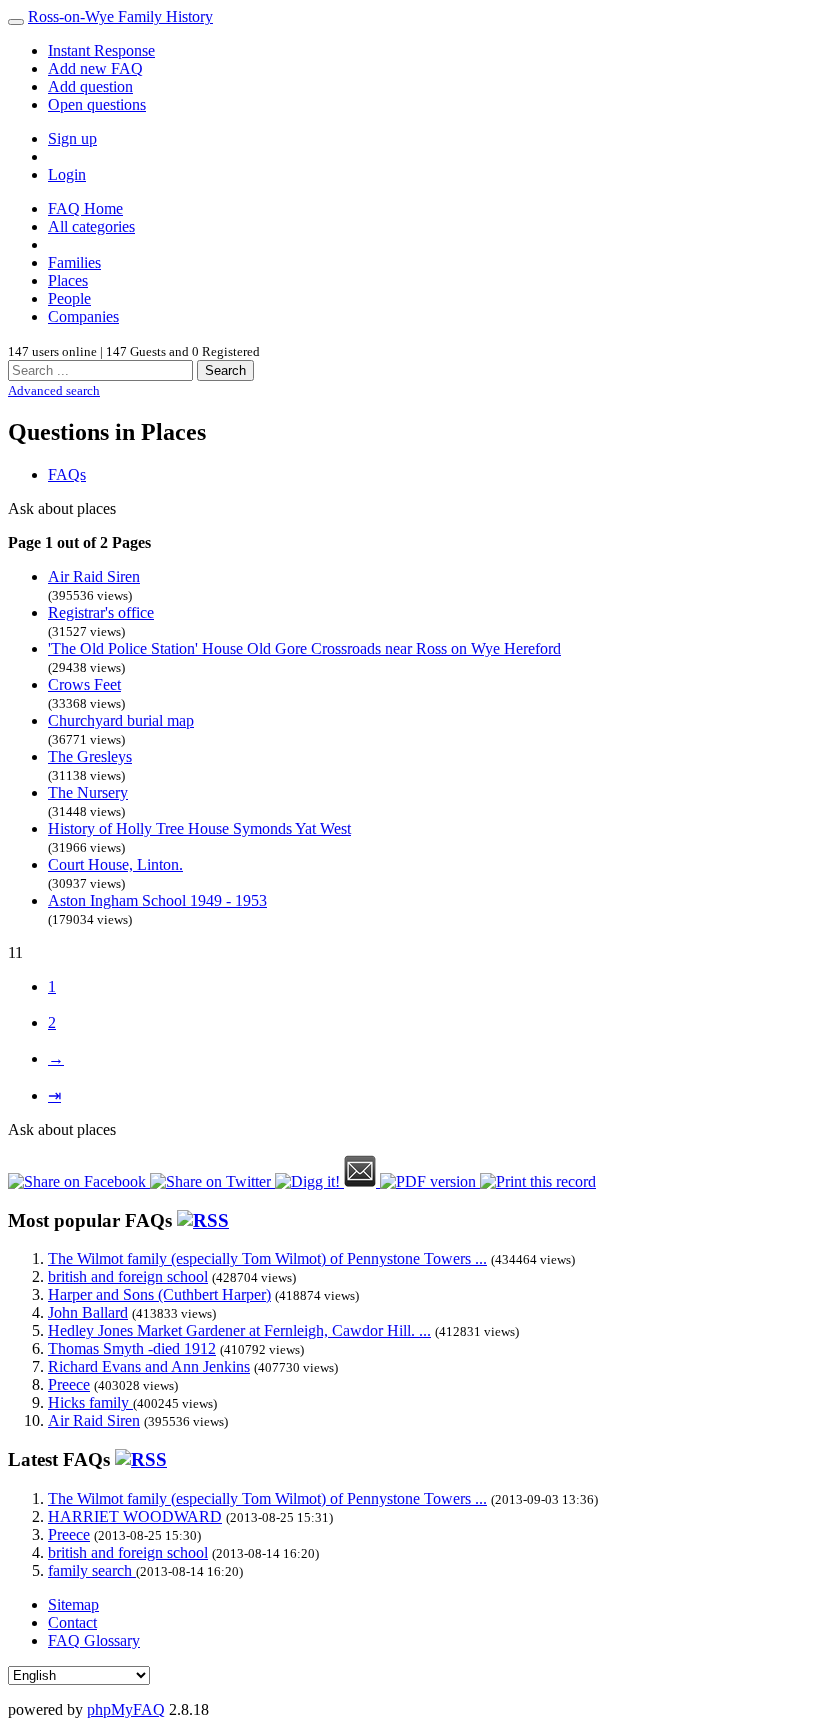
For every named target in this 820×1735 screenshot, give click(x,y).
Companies (83, 316)
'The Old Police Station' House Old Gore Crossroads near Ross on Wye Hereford (304, 648)
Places (68, 280)
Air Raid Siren (94, 576)
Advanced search (54, 390)
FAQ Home (85, 208)
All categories (91, 226)
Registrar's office (101, 612)
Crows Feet (84, 684)
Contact (72, 1622)
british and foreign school (128, 1276)
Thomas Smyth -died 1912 (132, 1348)
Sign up (72, 138)
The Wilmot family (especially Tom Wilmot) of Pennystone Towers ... (267, 1258)
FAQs (67, 474)
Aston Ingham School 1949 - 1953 (157, 900)
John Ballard (88, 1312)
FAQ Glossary (94, 1640)
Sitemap (73, 1604)
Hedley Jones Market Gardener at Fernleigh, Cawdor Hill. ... (239, 1330)
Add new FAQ (95, 68)
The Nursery (88, 792)
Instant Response (101, 50)
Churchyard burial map (121, 720)
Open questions (97, 104)
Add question (90, 86)
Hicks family (90, 1402)
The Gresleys (90, 756)
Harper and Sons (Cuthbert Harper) (159, 1294)
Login (67, 174)
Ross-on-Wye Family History (120, 16)
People (69, 298)
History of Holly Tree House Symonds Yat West (199, 828)
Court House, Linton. (115, 864)
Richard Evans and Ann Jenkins (149, 1366)
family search (92, 1570)
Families (74, 262)
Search (225, 370)
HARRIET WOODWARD (135, 1516)
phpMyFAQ (126, 1709)
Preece (69, 1384)
